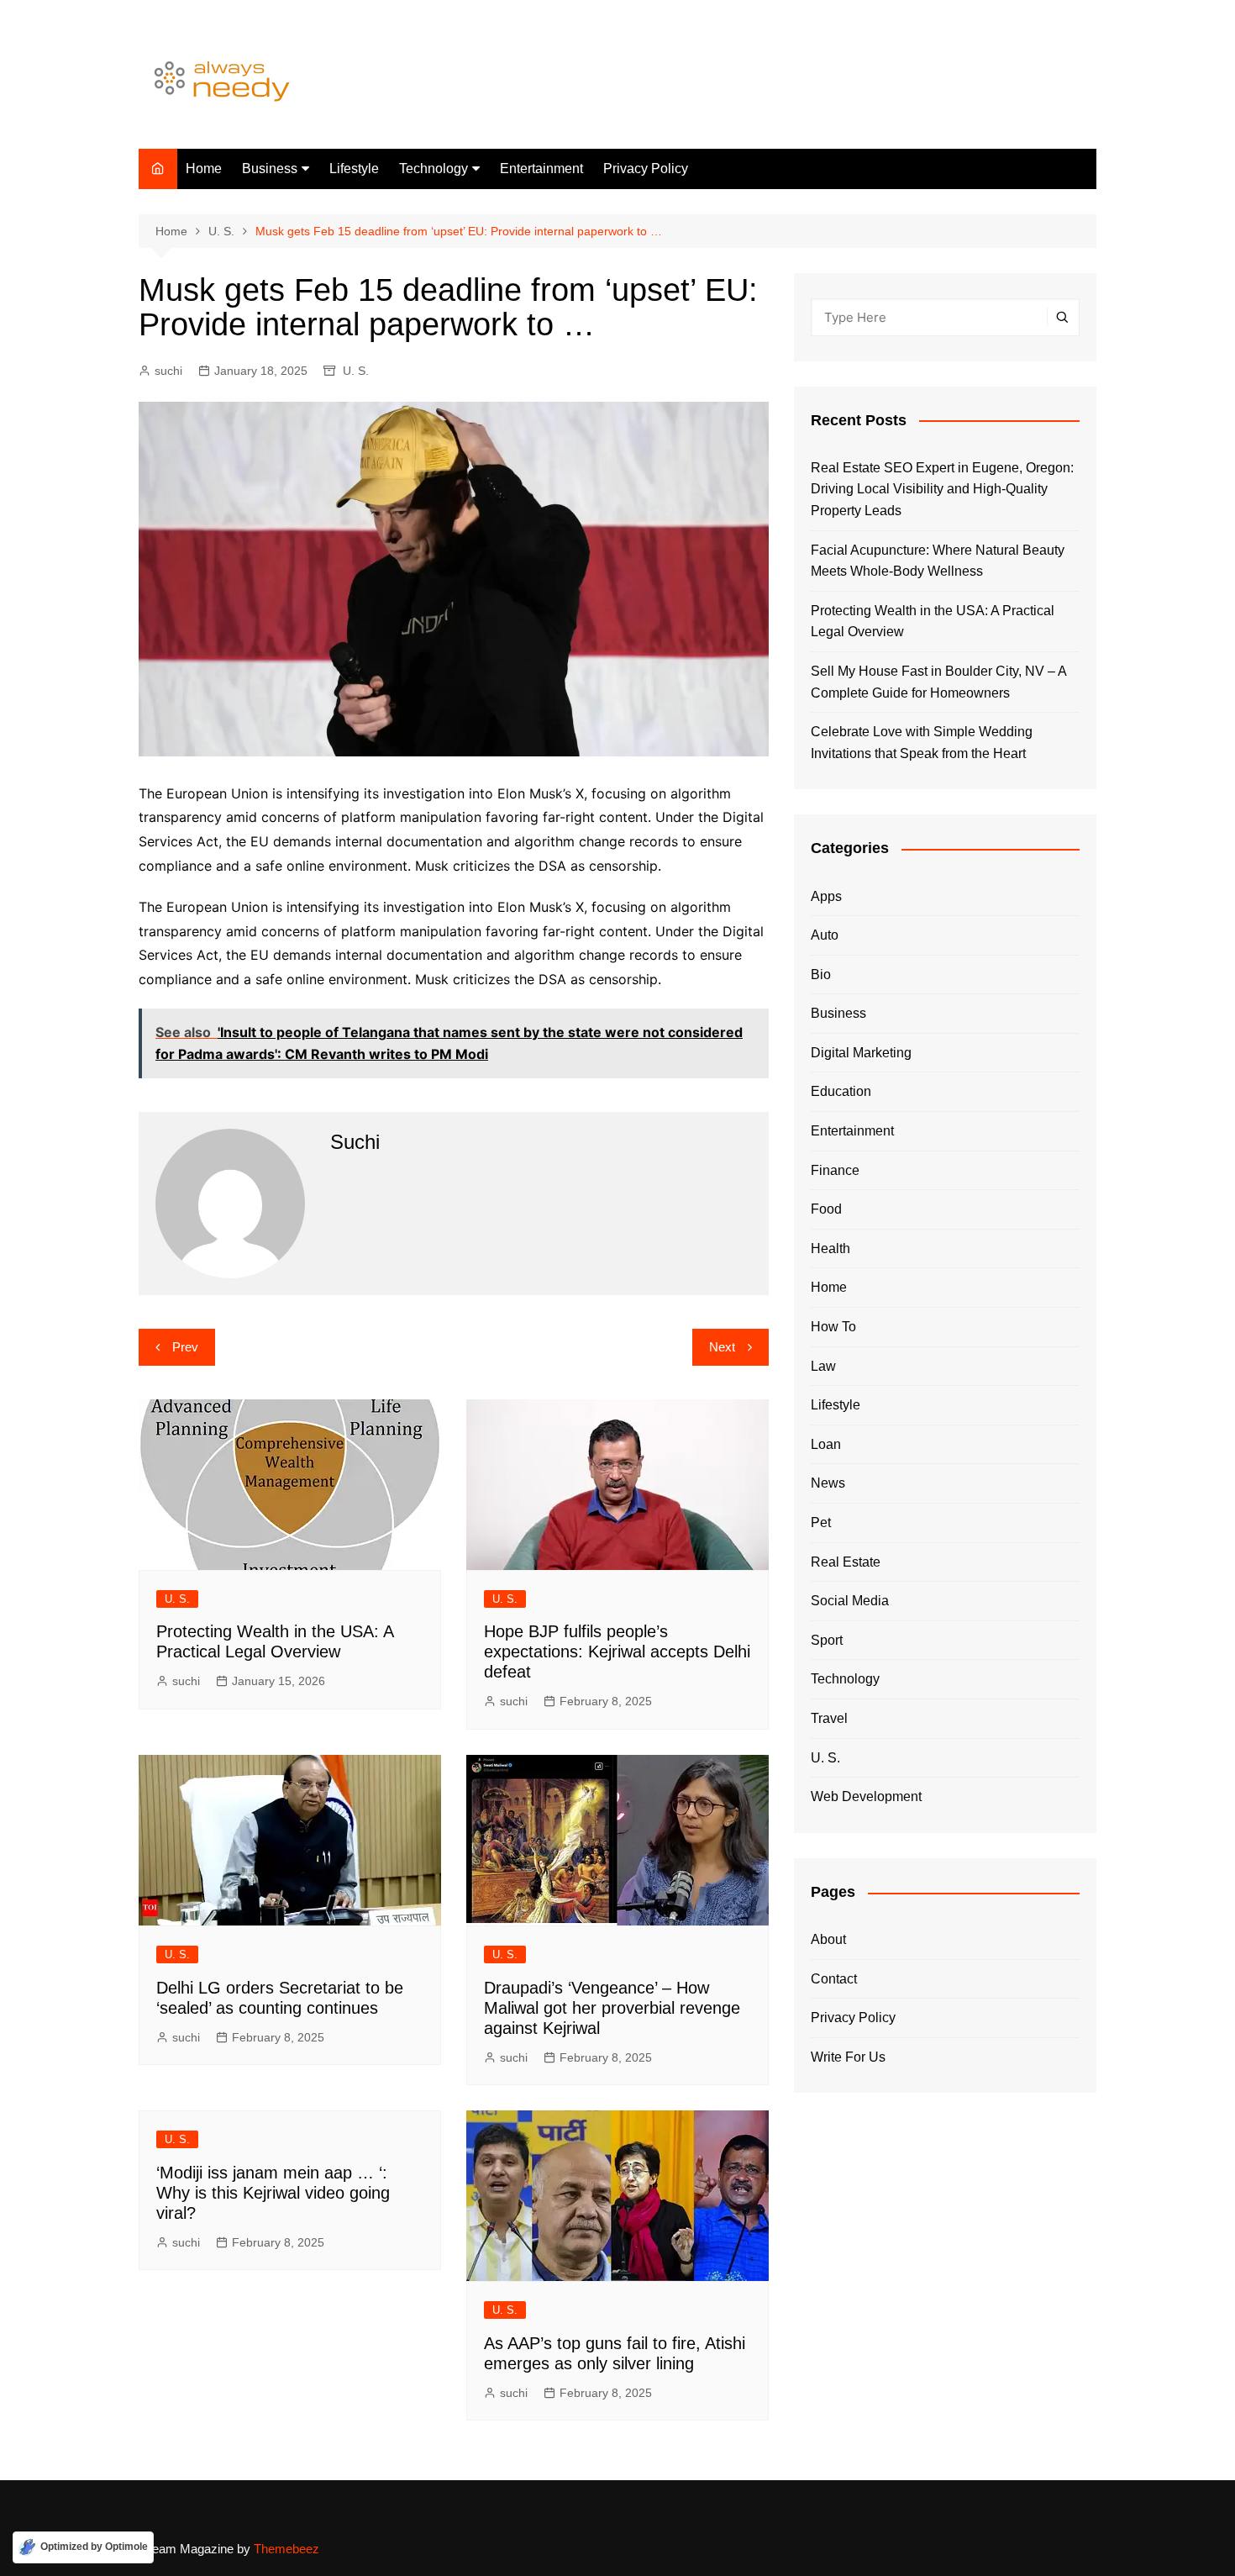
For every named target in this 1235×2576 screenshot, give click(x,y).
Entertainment (541, 169)
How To (833, 1327)
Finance (835, 1170)
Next (722, 1347)
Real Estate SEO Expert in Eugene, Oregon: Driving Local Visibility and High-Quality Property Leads (942, 489)
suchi (168, 371)
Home (204, 169)
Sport (827, 1640)
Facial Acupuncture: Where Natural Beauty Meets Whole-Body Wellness (938, 561)
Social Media (850, 1601)
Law (823, 1366)
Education (841, 1091)
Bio (821, 975)
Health (830, 1248)
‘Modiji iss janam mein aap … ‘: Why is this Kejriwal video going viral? (273, 2193)
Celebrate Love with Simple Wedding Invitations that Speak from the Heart (922, 743)
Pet (821, 1522)
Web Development (866, 1796)
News (828, 1483)
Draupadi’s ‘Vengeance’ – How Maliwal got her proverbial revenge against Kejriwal (612, 2008)
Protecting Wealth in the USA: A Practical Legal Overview (933, 622)
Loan (826, 1444)
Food (826, 1209)
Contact (834, 1979)
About (828, 1939)
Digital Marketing (861, 1053)
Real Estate (846, 1562)
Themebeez (286, 2549)
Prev (185, 1347)
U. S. (356, 371)
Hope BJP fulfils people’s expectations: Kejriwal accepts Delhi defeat (617, 1651)
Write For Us (848, 2057)
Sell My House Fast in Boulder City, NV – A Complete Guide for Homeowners (938, 682)
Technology (434, 169)
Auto (825, 935)
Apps (826, 896)
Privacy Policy (646, 169)
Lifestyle (354, 169)
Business (270, 169)
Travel (829, 1718)
